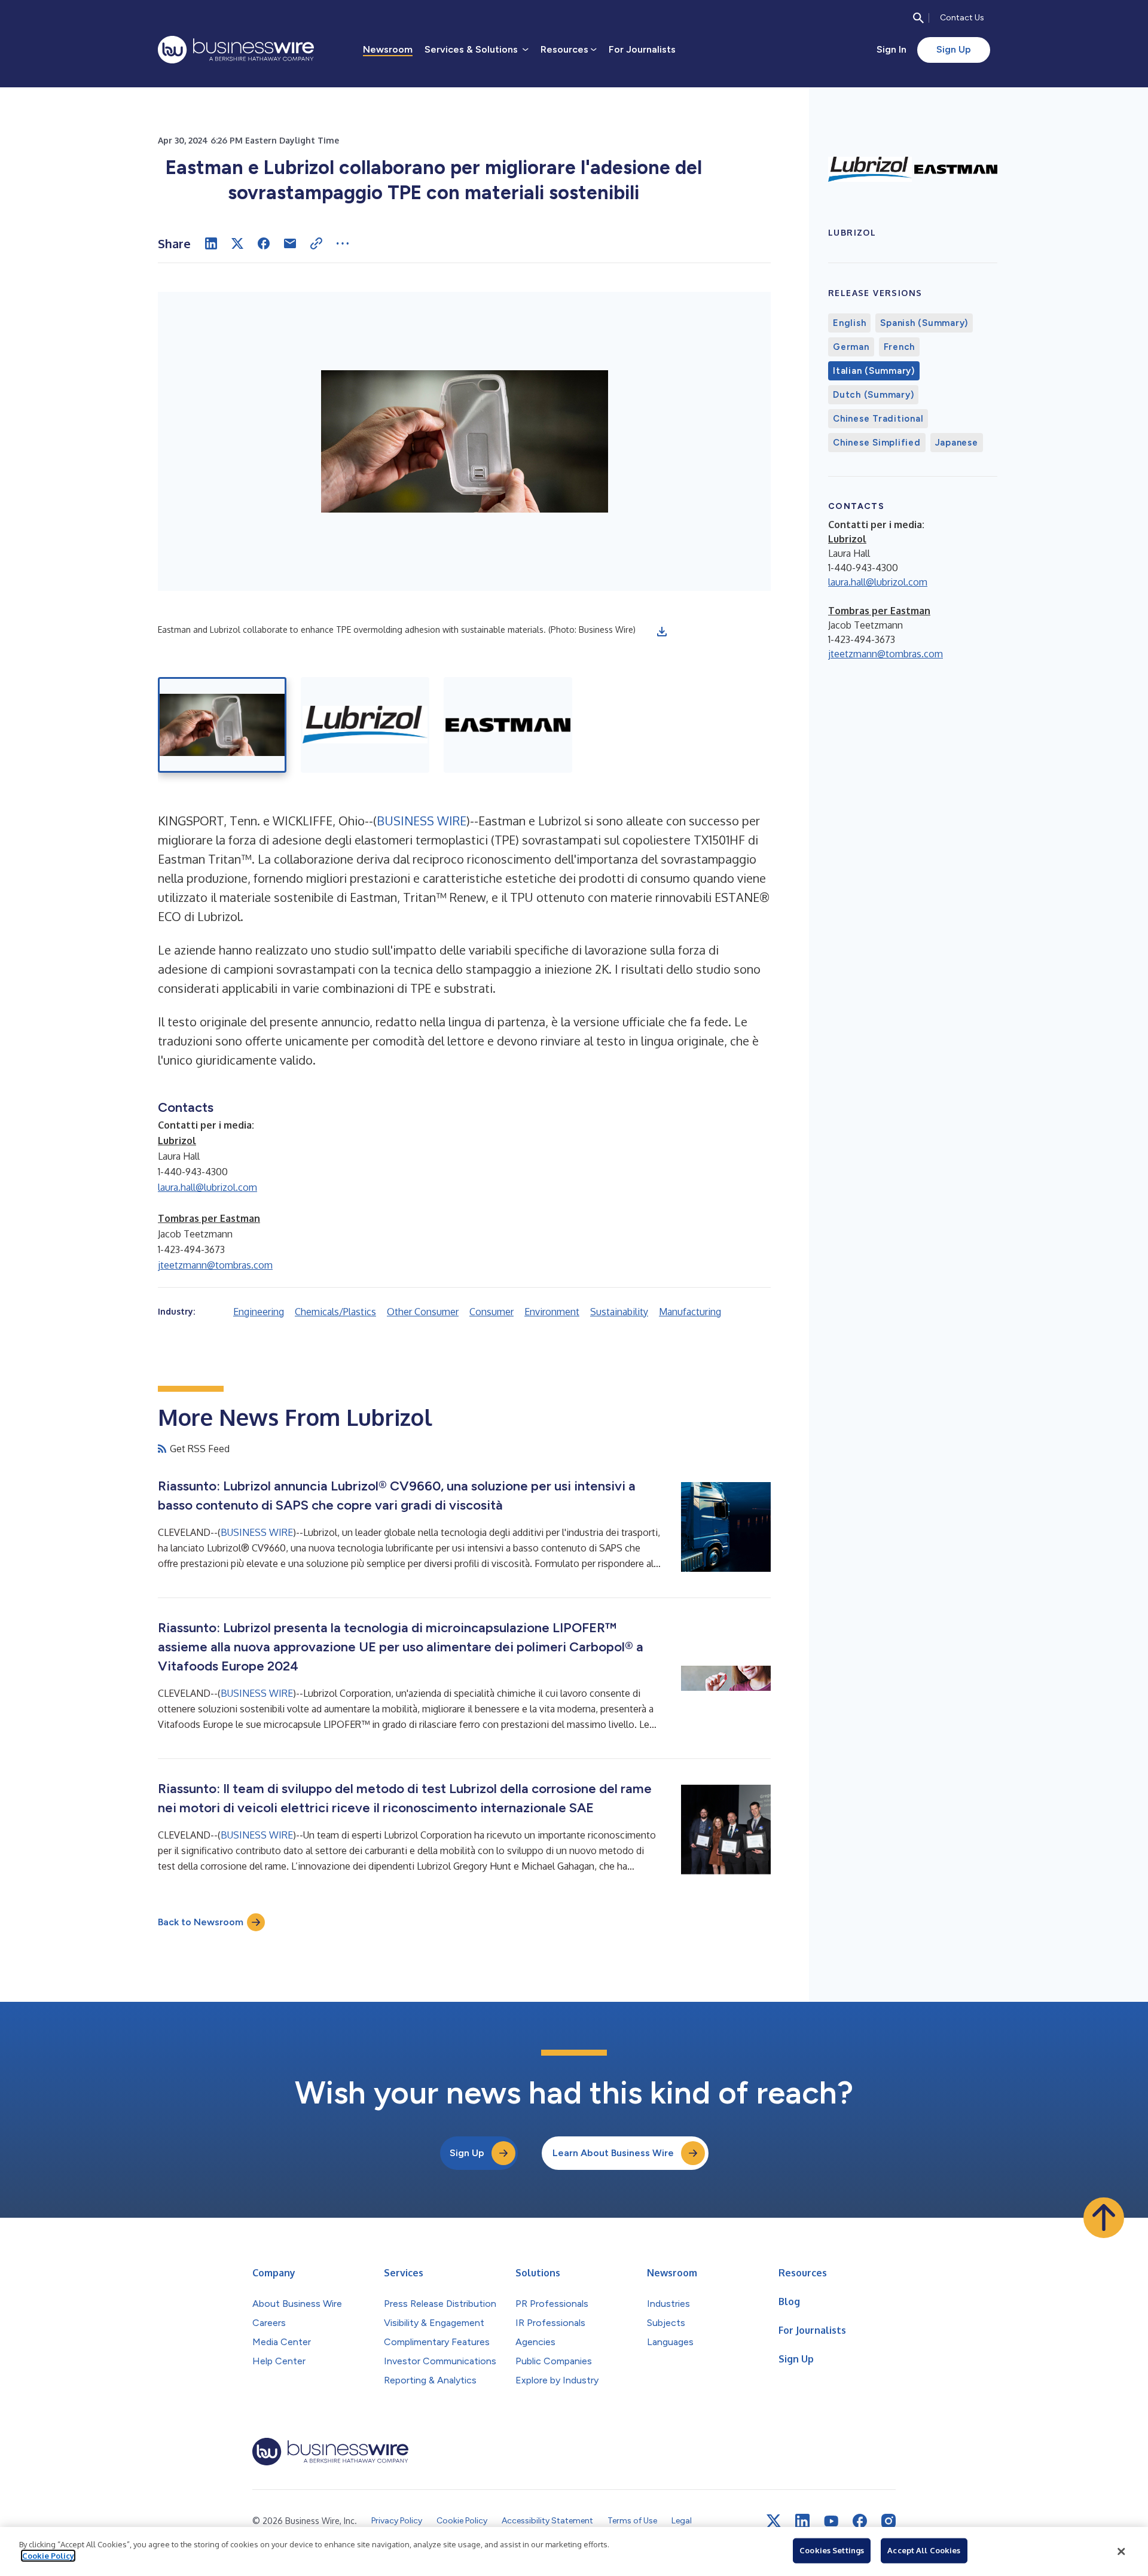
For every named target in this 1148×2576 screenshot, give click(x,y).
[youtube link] (831, 2521)
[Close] (1121, 2551)
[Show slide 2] (365, 725)
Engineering (259, 1312)
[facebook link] (860, 2521)
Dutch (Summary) (873, 395)
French (900, 347)
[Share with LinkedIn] (211, 243)
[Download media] (662, 632)
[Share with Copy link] (316, 243)
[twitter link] (774, 2521)
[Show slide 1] (222, 725)
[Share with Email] (290, 243)
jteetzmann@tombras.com (215, 1265)
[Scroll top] (1104, 2218)
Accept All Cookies (924, 2550)
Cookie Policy (48, 2556)
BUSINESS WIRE (422, 821)
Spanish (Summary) (924, 323)
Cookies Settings (832, 2550)
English (849, 323)
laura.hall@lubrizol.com (207, 1187)
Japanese (957, 443)
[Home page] (236, 50)
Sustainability (619, 1312)
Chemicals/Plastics (335, 1312)
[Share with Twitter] (237, 243)
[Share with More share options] (343, 243)
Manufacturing (690, 1312)
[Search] (918, 18)
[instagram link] (889, 2521)
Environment (552, 1312)
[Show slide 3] (508, 725)
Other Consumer (423, 1312)
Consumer (491, 1312)
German (851, 347)
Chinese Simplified (877, 443)
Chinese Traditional (878, 419)
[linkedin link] (802, 2521)
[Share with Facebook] (264, 243)
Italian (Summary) (874, 371)
